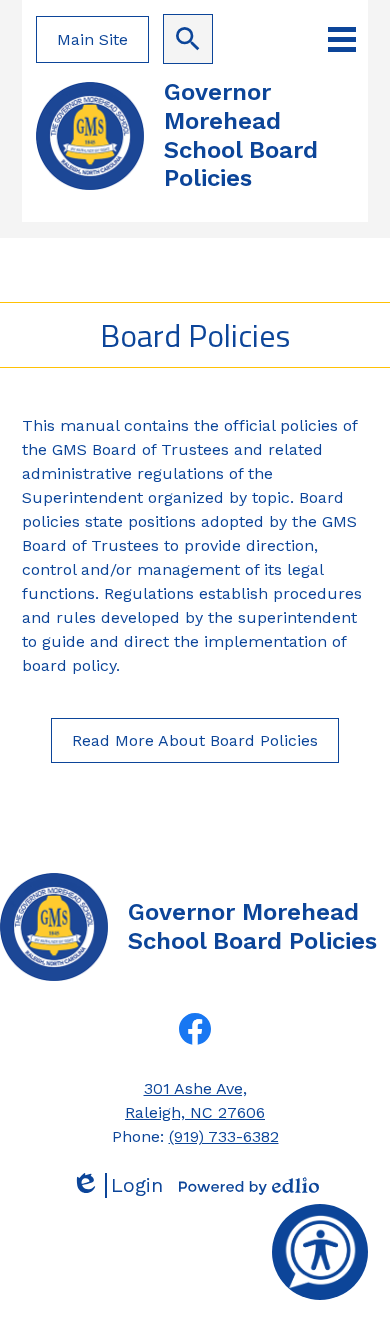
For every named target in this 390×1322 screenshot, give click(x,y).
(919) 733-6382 (224, 1136)
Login (117, 1185)
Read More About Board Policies (195, 740)
